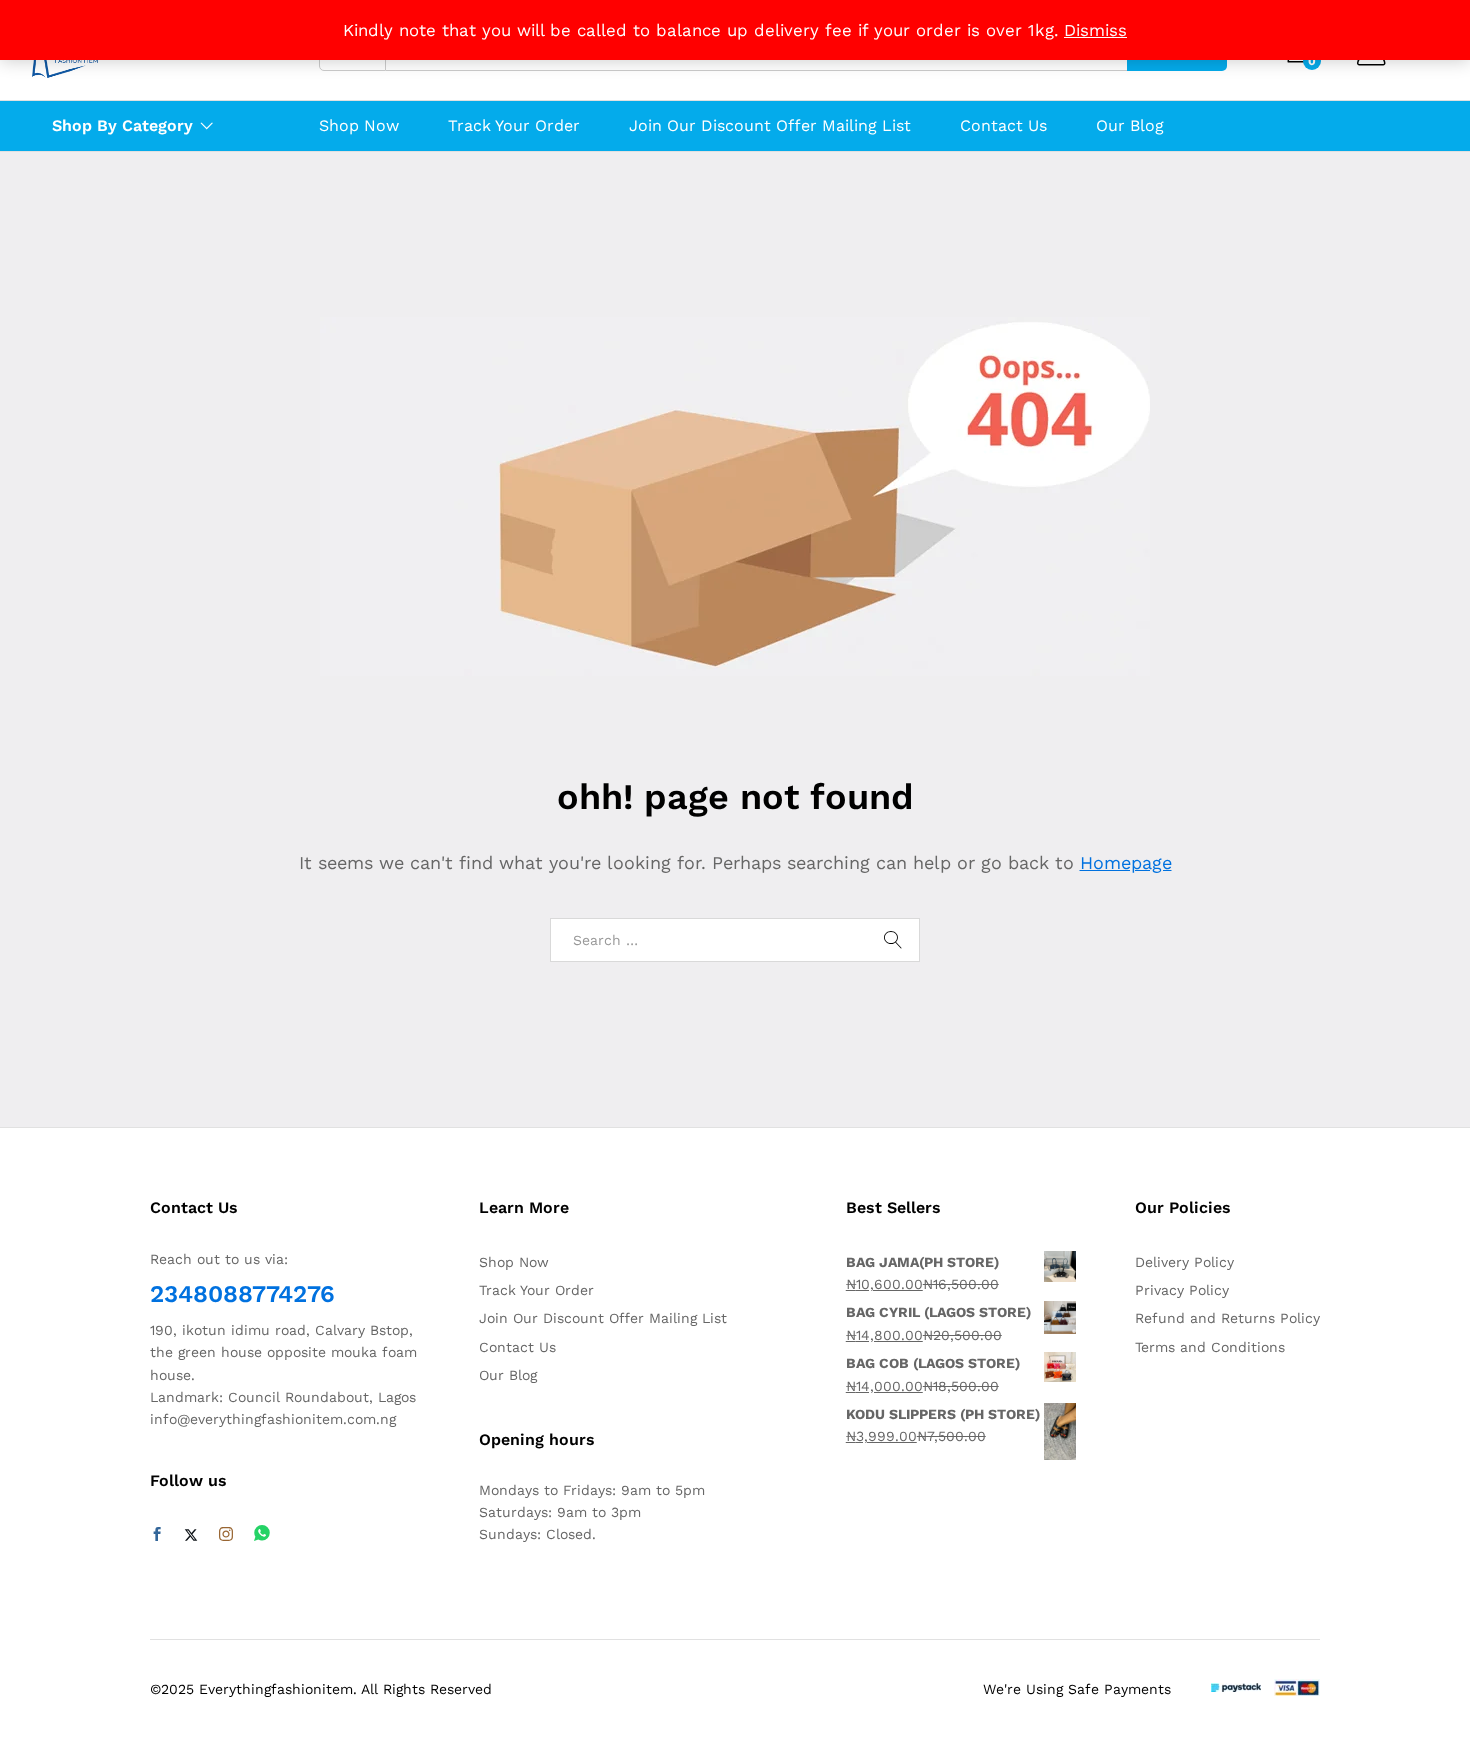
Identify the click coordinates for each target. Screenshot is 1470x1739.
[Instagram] (226, 1535)
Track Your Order (514, 126)
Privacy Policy (1182, 1290)
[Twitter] (191, 1535)
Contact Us (1003, 126)
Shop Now (359, 126)
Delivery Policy (1184, 1262)
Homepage (1126, 862)
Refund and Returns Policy (1227, 1318)
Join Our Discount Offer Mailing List (770, 126)
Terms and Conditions (1210, 1347)
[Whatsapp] (262, 1534)
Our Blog (1130, 126)
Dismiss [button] (1095, 30)
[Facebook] (157, 1535)
